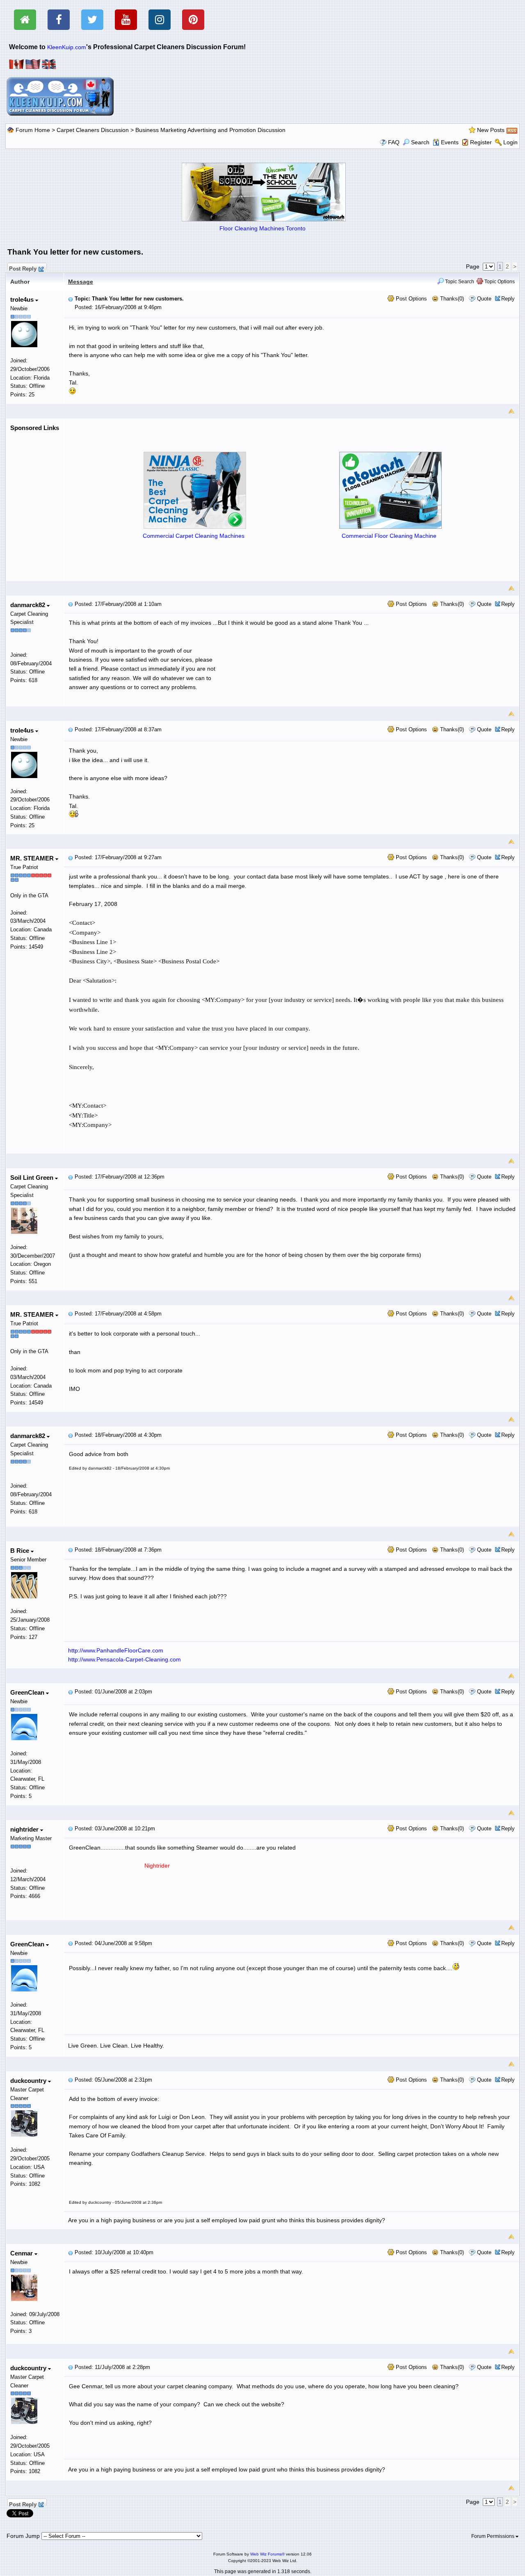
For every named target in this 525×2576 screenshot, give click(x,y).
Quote (484, 299)
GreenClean (28, 1692)
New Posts (491, 130)
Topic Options (499, 282)
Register (481, 142)
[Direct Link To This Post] (71, 299)
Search (420, 142)
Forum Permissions (493, 2536)
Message (81, 282)
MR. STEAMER (33, 858)
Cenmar (22, 2253)
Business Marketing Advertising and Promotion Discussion (210, 130)
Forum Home (33, 130)
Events (450, 142)
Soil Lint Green (33, 1178)
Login (510, 142)
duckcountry (29, 2081)
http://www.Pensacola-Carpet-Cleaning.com (124, 1659)
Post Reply (23, 268)
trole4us (23, 299)
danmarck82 (29, 605)
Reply (508, 299)
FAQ (394, 142)
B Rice (21, 1551)
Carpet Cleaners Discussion (93, 130)
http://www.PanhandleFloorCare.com (116, 1650)
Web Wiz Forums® (267, 2554)
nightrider (25, 1829)
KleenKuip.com (67, 47)
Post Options (411, 299)
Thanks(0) (451, 299)
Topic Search (459, 282)
